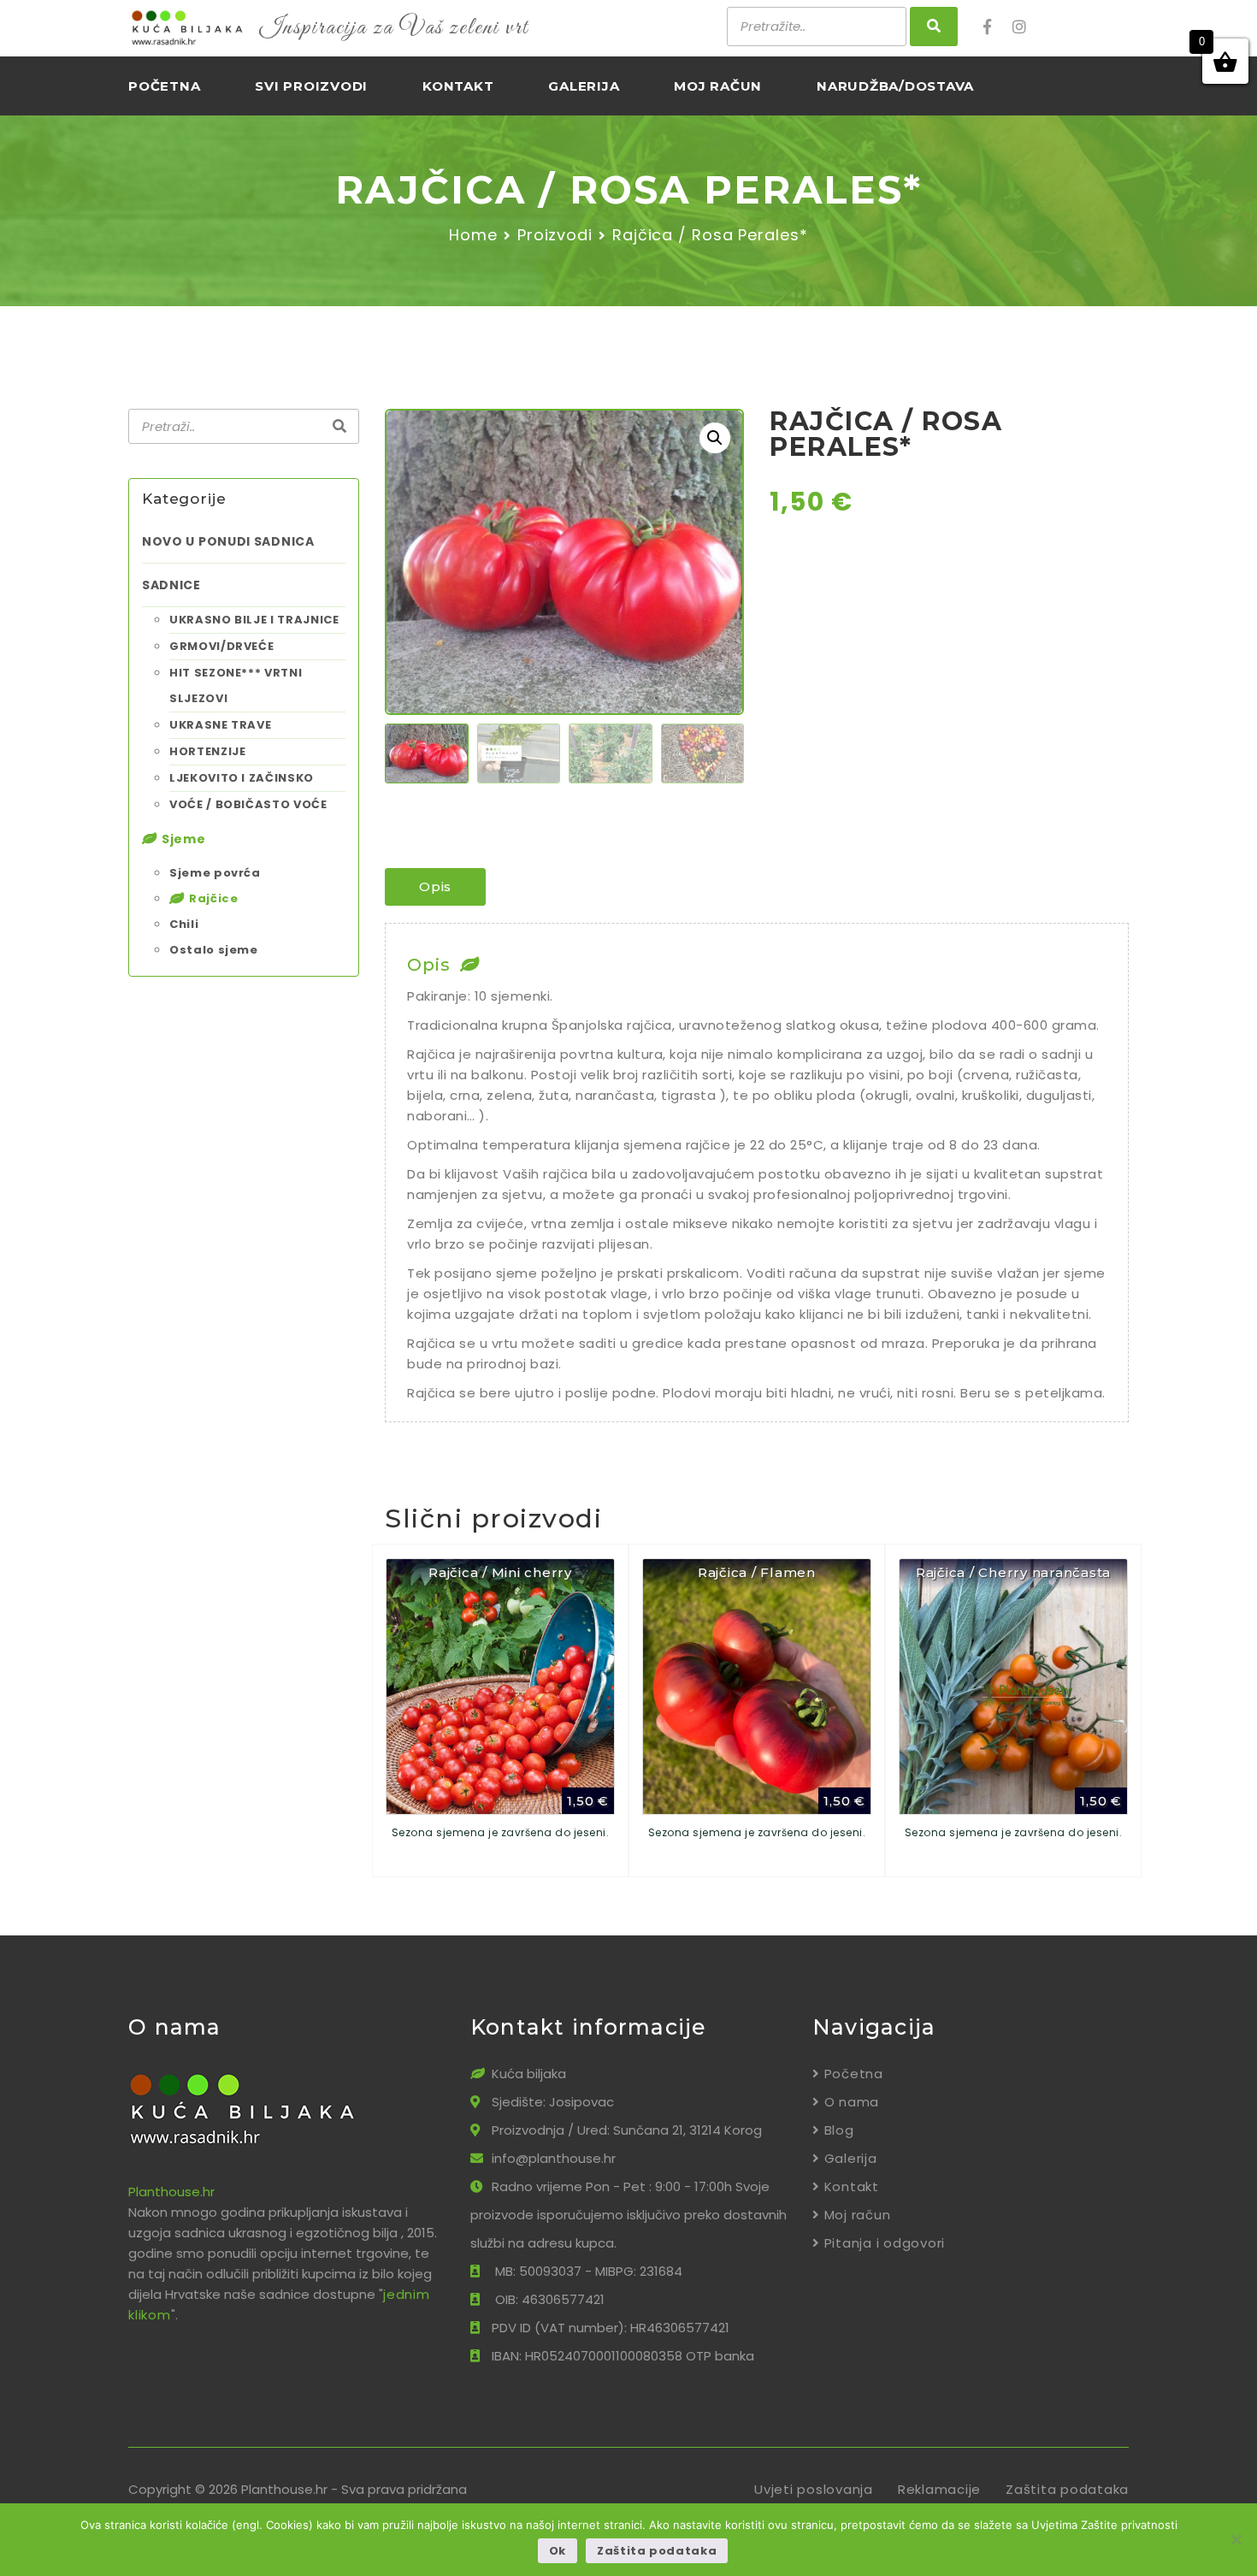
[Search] (339, 427)
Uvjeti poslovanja (814, 2489)
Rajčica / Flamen (757, 1572)
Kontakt (458, 86)
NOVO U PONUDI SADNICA (228, 541)
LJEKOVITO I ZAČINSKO (242, 778)
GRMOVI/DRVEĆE (221, 646)
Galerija (584, 86)
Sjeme (184, 839)
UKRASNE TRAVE (220, 725)
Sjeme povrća (215, 873)
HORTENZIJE (208, 751)
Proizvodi (555, 235)
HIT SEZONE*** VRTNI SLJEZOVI (236, 685)
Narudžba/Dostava (895, 86)
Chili (184, 924)
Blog (839, 2130)
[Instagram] (1025, 27)
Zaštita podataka (1067, 2489)
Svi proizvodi (311, 86)
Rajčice (214, 898)
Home (473, 235)
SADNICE (171, 585)
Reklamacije (939, 2489)
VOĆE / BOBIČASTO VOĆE (248, 804)
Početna (164, 86)
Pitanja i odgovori (885, 2243)
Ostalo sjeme (214, 950)
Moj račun (718, 86)
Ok (558, 2551)
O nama (852, 2102)
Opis (435, 886)
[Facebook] (996, 27)
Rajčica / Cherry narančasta (1013, 1572)
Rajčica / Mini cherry (500, 1572)
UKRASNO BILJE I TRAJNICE (254, 620)
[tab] (435, 887)
